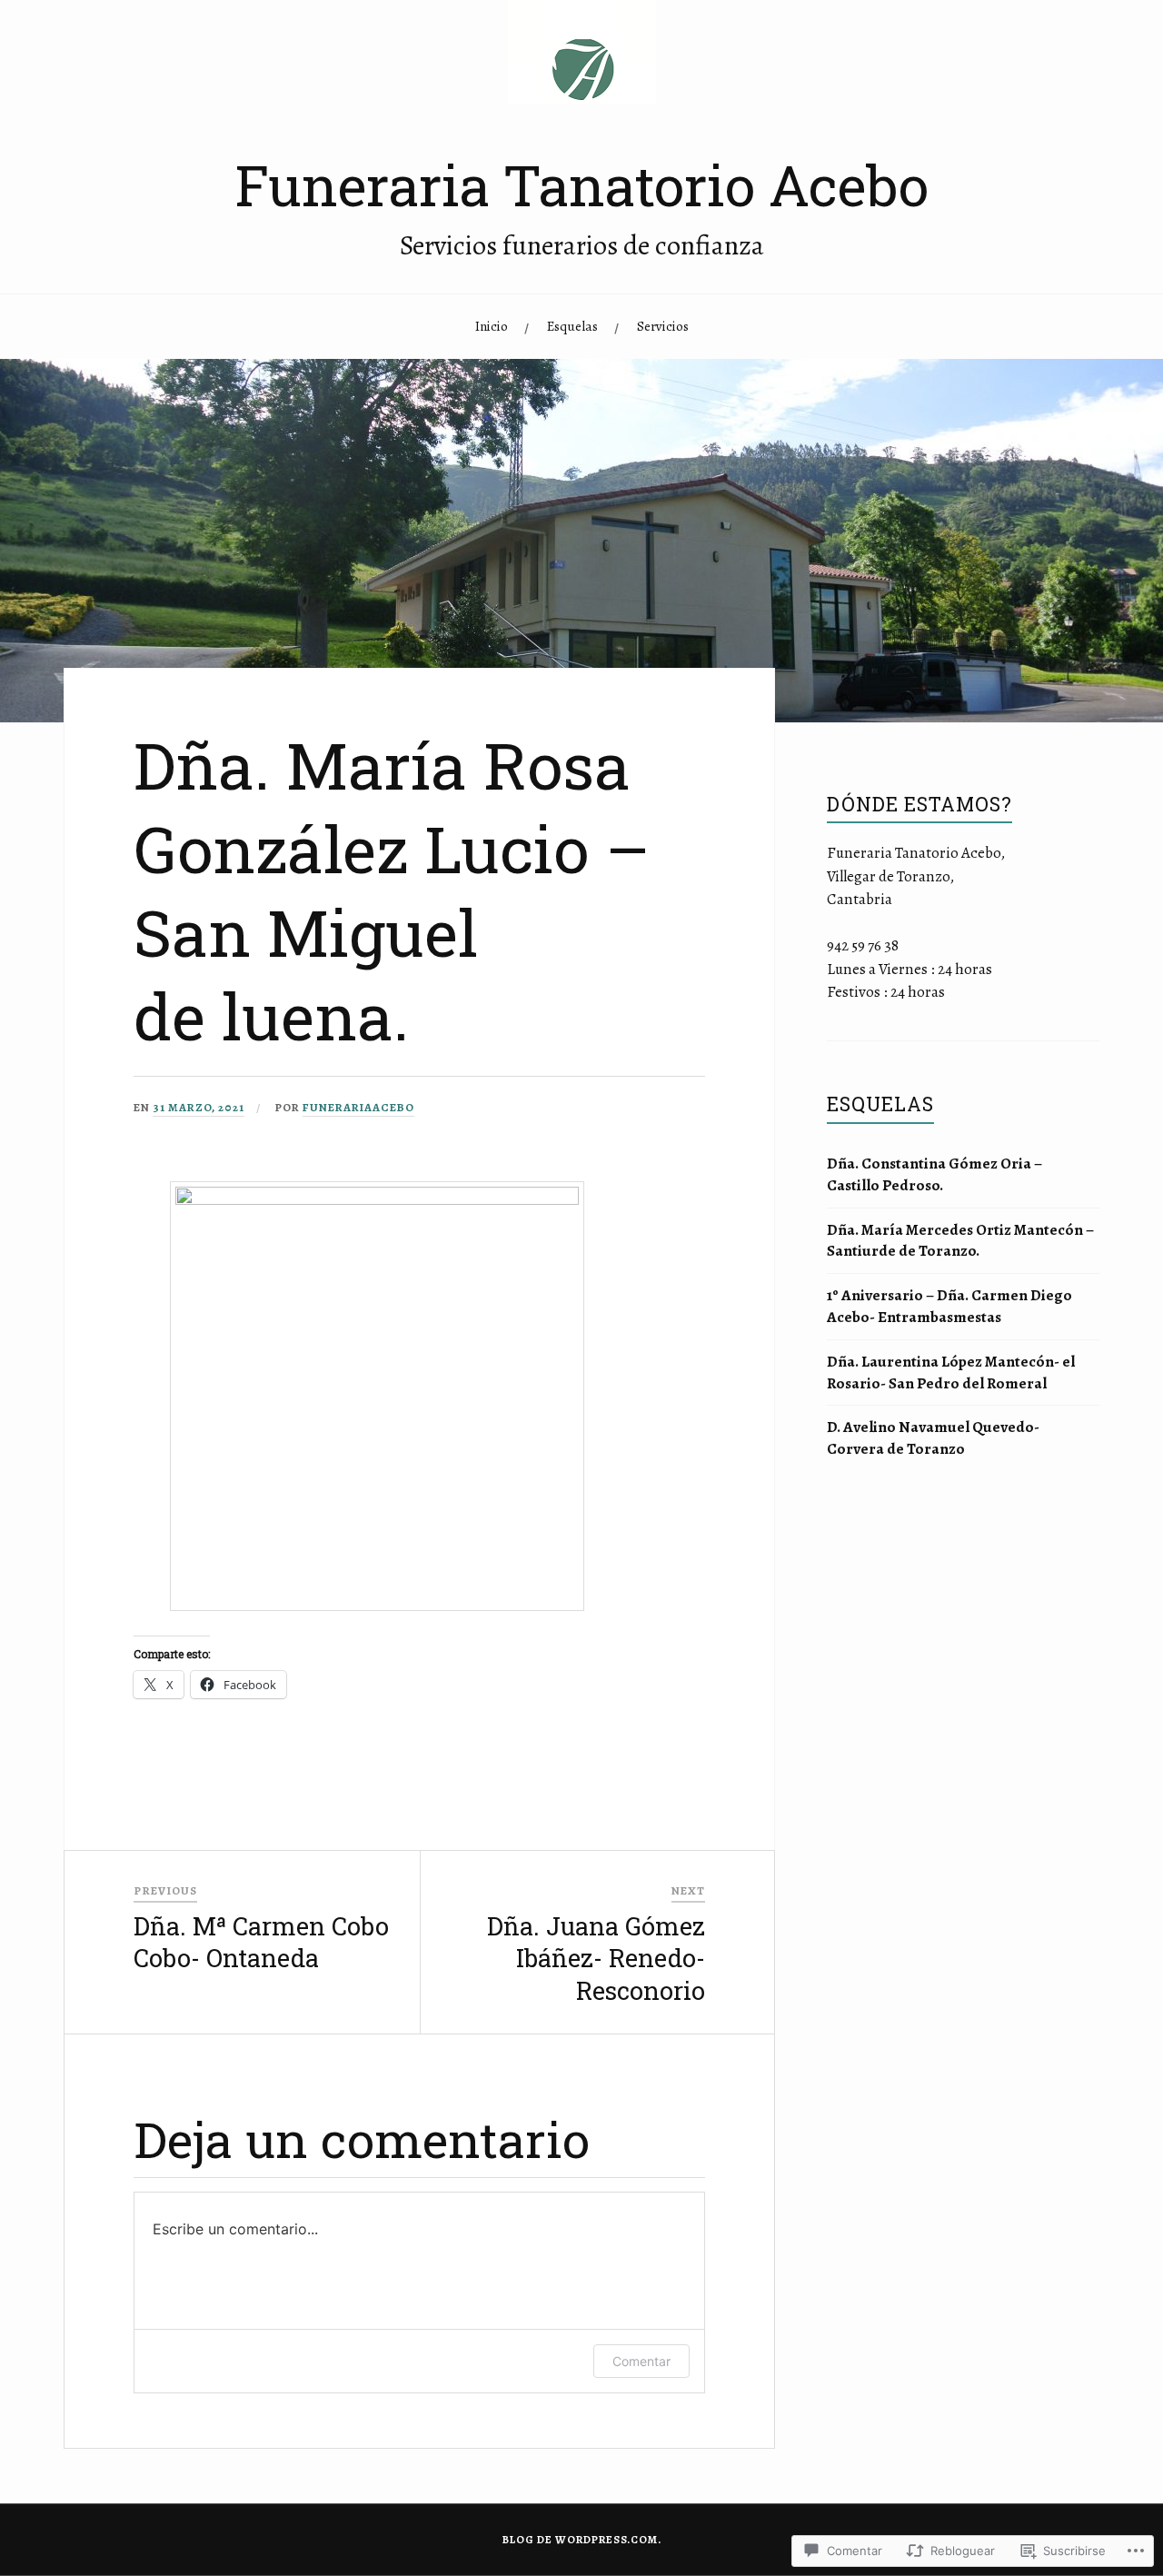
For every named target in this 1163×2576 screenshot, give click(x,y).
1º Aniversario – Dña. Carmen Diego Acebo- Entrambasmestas (949, 1306)
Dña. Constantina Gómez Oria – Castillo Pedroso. (934, 1174)
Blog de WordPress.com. (582, 2540)
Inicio (492, 326)
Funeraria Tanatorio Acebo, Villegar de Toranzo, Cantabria (916, 876)
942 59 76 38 (863, 945)
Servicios (663, 326)
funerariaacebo (358, 1107)
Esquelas (572, 326)
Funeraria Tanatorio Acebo (582, 185)
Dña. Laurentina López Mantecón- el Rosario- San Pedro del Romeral (951, 1373)
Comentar (641, 2361)
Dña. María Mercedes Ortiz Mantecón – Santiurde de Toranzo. (960, 1241)
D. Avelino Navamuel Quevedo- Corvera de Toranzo (933, 1438)
